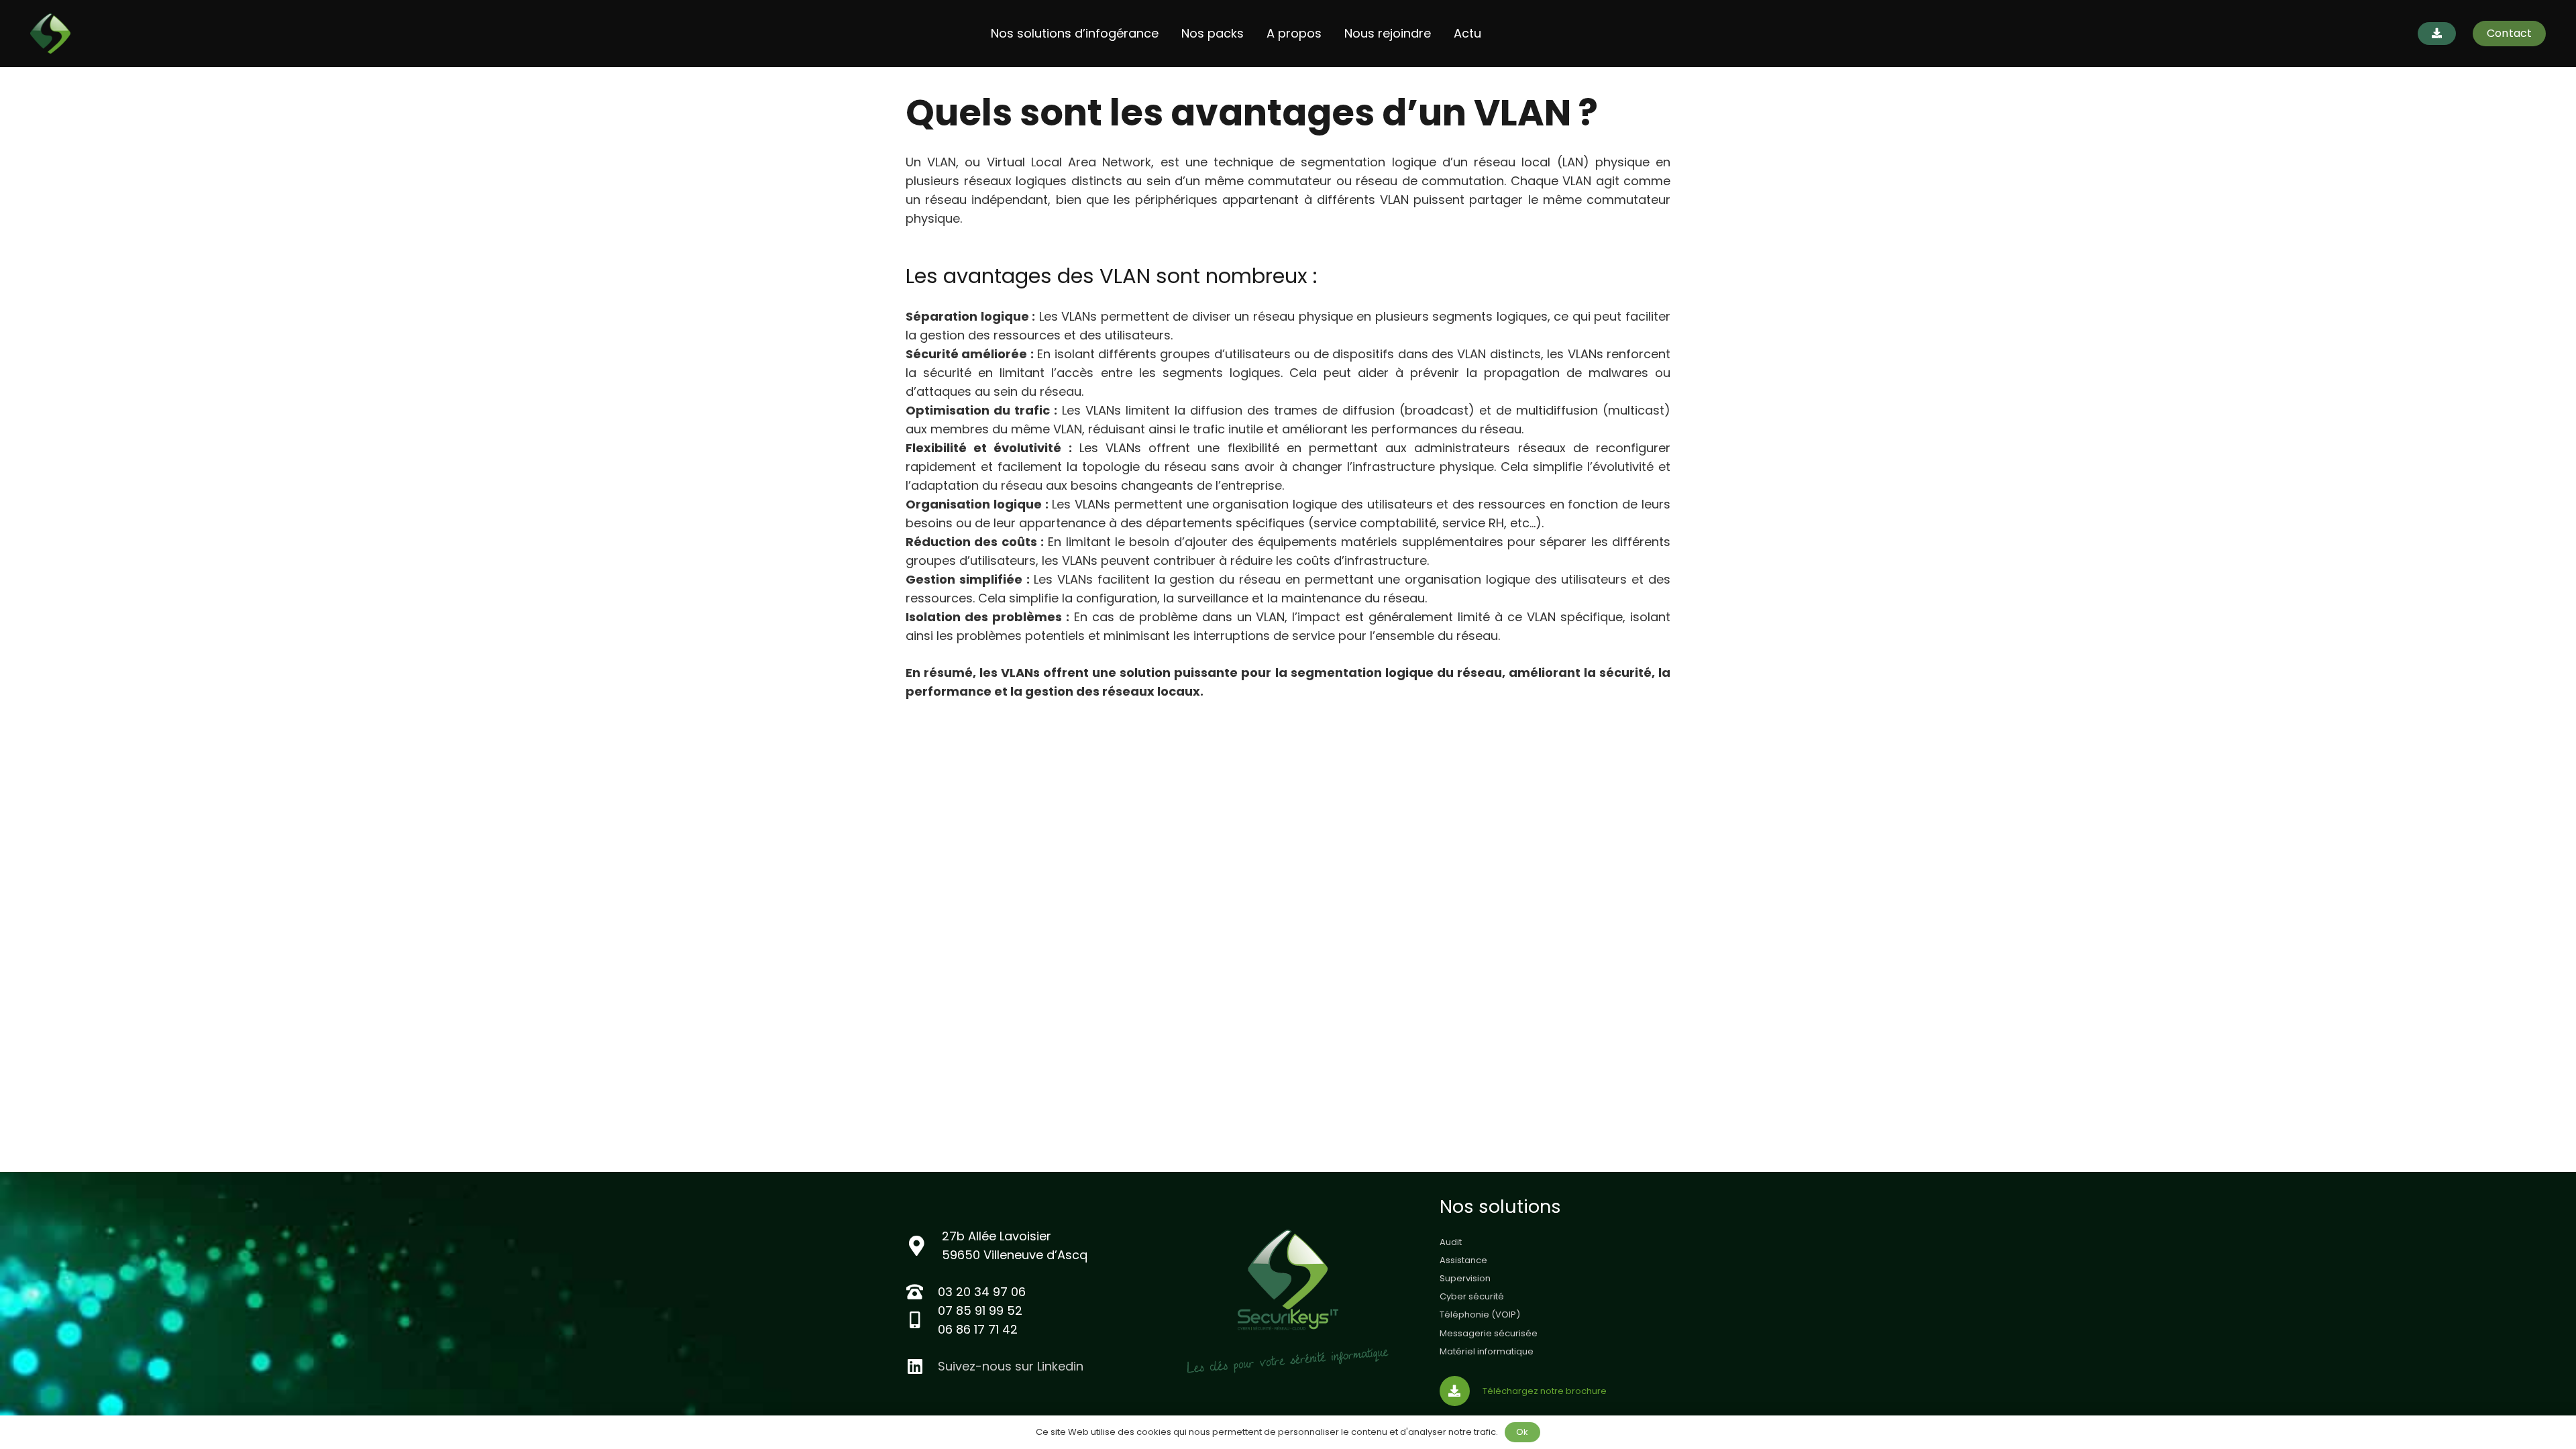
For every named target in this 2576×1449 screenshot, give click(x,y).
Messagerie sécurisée (1489, 1333)
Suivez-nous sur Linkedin (1011, 1366)
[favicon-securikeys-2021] (50, 34)
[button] (1166, 34)
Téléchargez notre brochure (1545, 1391)
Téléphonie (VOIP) (1480, 1314)
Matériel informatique (1487, 1351)
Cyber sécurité (1472, 1296)
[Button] (2437, 34)
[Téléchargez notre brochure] (1461, 1391)
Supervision (1465, 1278)
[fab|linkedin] (922, 1366)
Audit (1451, 1242)
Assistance (1463, 1260)
